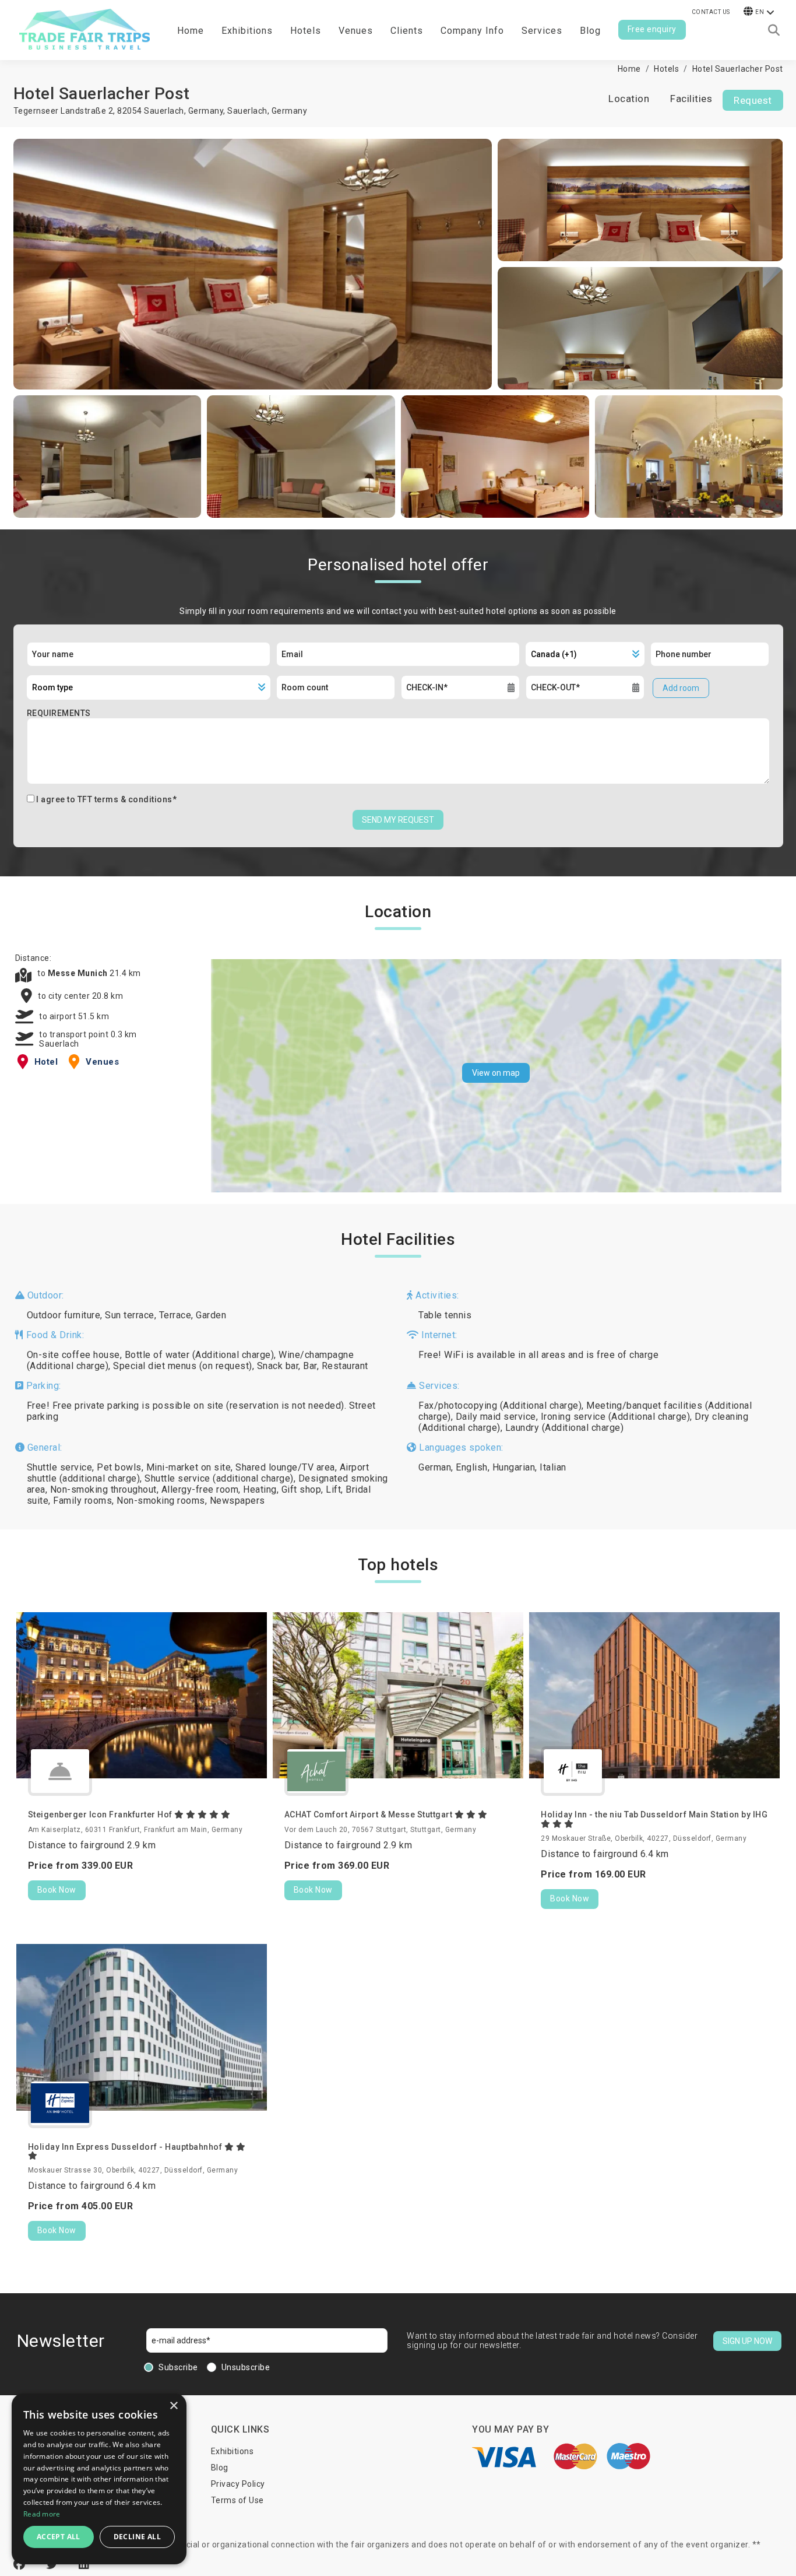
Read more (42, 2514)
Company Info (472, 31)
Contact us (711, 12)
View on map (496, 1073)
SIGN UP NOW (747, 2341)
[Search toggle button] (774, 30)
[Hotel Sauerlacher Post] (253, 264)
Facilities (691, 99)
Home (191, 31)
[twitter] (54, 2564)
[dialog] (99, 2479)
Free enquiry (652, 29)
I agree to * (106, 799)
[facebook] (21, 2564)
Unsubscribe (246, 2367)
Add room (681, 688)
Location (629, 99)
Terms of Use (237, 2500)
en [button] (760, 12)
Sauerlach (247, 111)
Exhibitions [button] (247, 31)
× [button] (173, 2406)
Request (753, 100)
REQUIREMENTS (59, 713)
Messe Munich (79, 973)
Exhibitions (233, 2451)
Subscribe (178, 2367)
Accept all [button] (59, 2537)
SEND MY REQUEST (398, 820)
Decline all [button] (137, 2537)
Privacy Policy (238, 2484)
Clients (407, 31)
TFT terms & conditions (125, 799)
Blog (590, 31)
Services (542, 31)
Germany (290, 111)
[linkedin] (84, 2564)
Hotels (306, 31)
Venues (356, 31)
